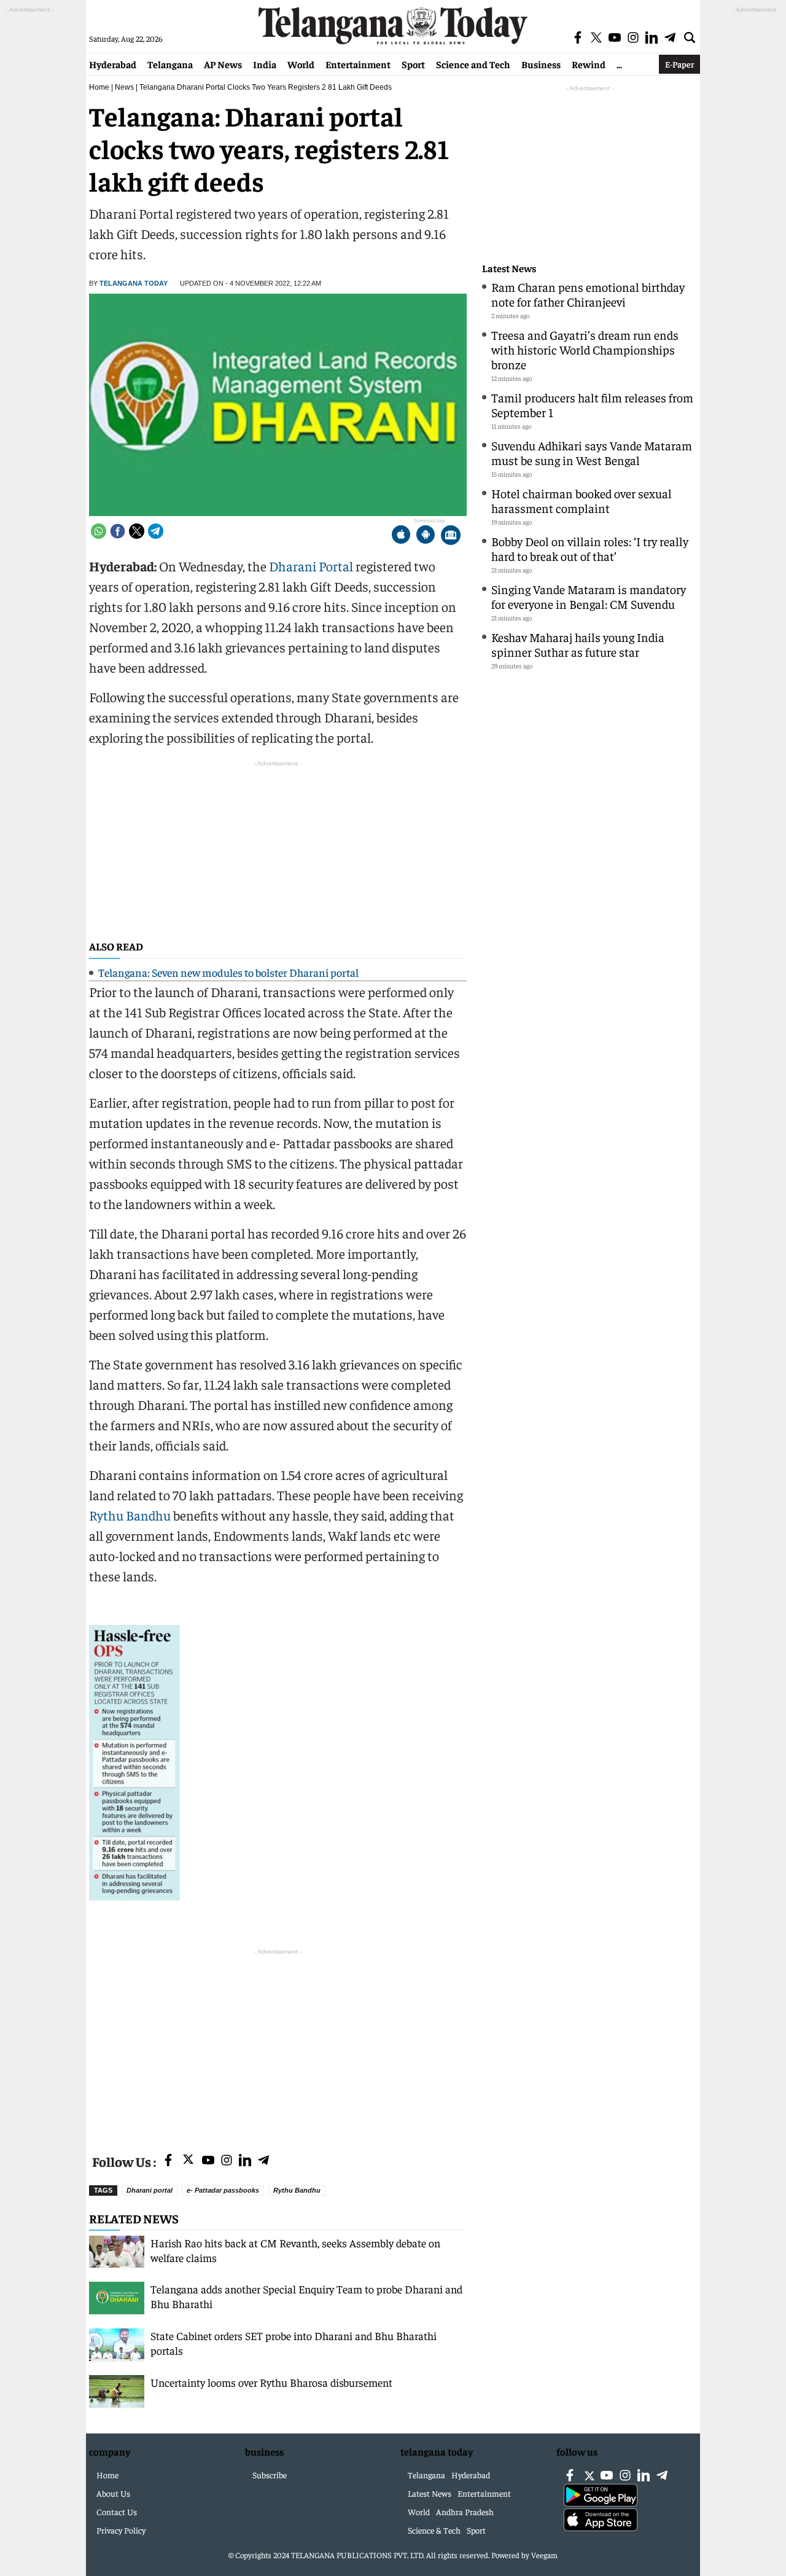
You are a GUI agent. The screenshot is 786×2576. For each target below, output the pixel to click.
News (124, 87)
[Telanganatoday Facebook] (168, 2161)
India (265, 64)
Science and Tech (473, 64)
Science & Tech (434, 2530)
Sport (413, 64)
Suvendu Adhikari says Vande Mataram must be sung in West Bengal (592, 452)
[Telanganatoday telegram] (263, 2161)
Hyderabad (113, 64)
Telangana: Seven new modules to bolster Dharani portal (228, 972)
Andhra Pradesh (465, 2511)
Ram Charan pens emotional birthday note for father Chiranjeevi (588, 294)
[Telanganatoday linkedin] (245, 2161)
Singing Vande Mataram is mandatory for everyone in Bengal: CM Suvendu (589, 596)
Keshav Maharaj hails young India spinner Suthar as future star (578, 644)
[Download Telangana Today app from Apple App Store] (401, 536)
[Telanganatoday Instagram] (227, 2161)
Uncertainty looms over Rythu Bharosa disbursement (271, 2382)
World (301, 64)
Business (541, 64)
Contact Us (117, 2511)
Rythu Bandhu (130, 1515)
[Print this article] (451, 536)
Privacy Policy (121, 2530)
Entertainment (358, 64)
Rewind (589, 64)
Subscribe (270, 2475)
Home (99, 87)
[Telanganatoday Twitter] (188, 2162)
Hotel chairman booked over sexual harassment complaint (582, 500)
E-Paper (679, 64)
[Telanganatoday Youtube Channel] (208, 2161)
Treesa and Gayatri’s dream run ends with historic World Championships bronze (585, 349)
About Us (113, 2493)
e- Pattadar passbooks (223, 2190)
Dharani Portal (311, 566)
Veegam (544, 2555)
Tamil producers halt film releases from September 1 (592, 405)
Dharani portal (150, 2190)
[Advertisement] (278, 2044)
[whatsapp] (99, 531)
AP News (223, 64)
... (619, 64)
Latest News (509, 268)
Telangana (170, 64)
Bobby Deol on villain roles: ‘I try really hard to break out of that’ (590, 548)
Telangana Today (134, 283)
